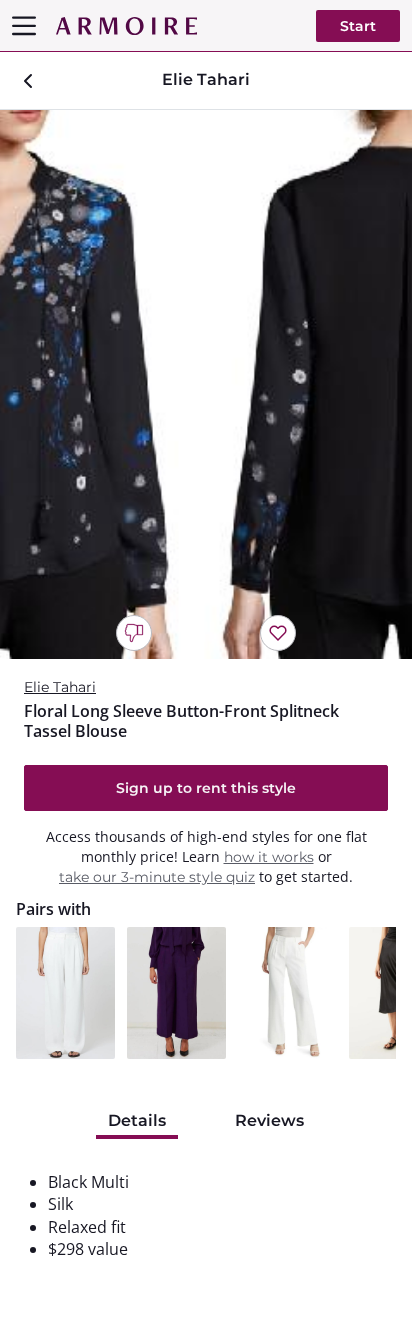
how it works (269, 857)
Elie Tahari (60, 687)
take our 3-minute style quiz (157, 877)
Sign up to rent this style (206, 788)
